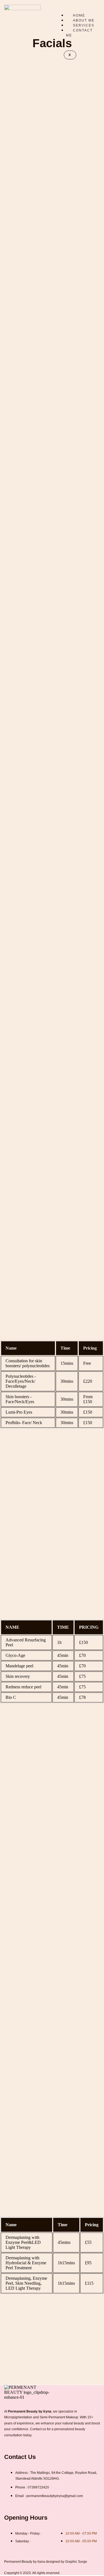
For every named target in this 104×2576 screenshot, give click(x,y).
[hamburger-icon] (89, 10)
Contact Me (79, 33)
